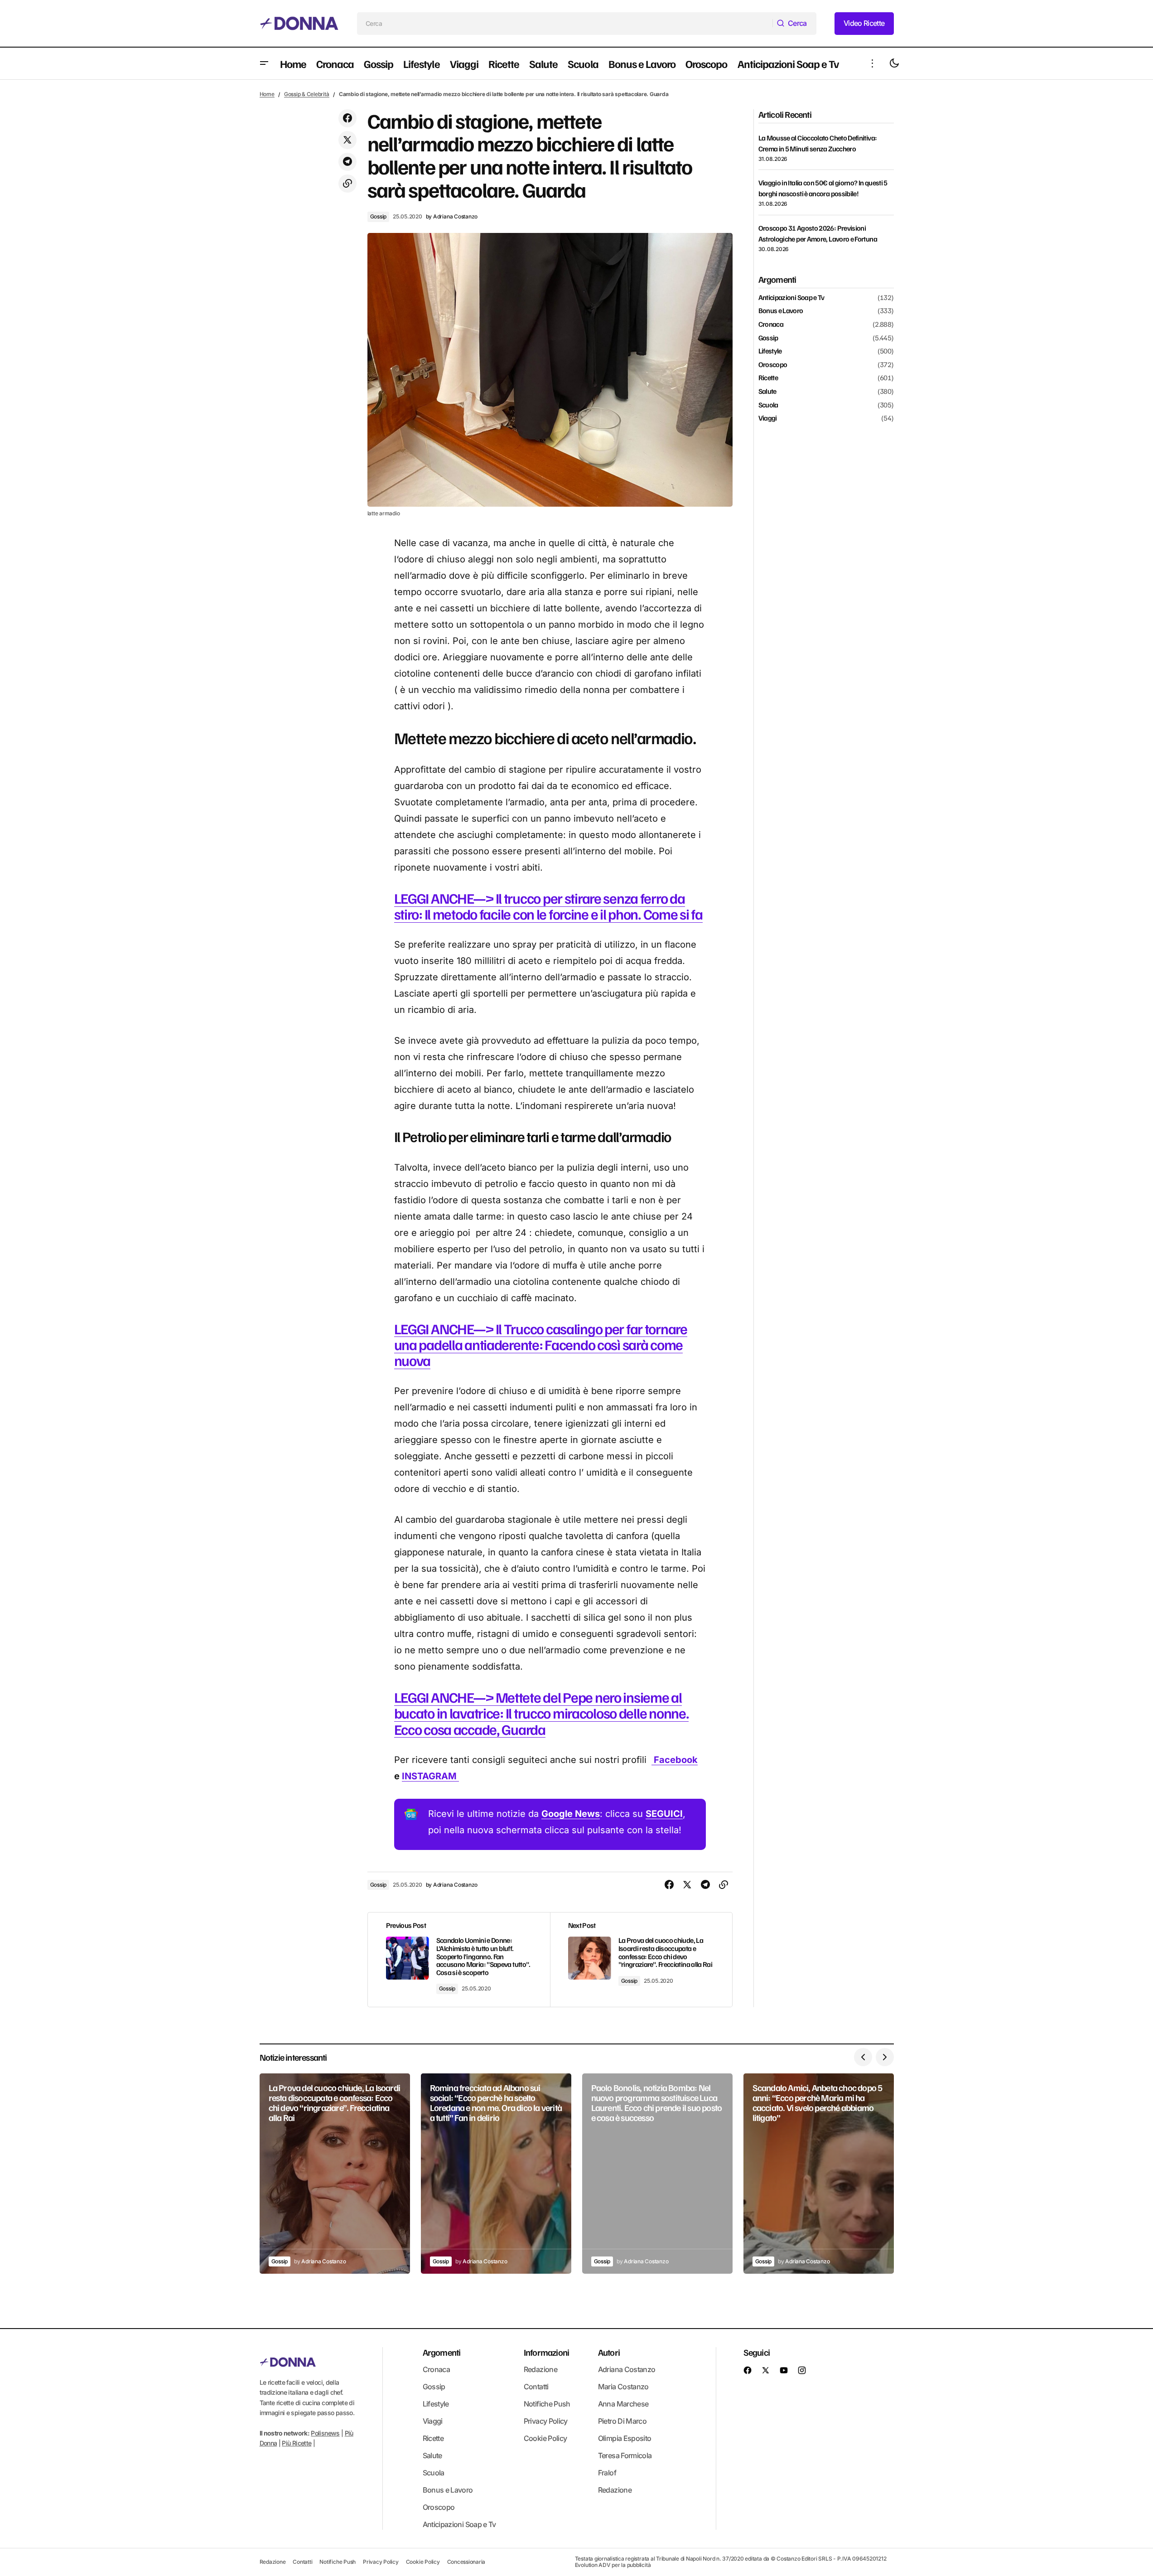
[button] (264, 63)
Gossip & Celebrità (307, 94)
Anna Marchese (623, 2404)
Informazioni (546, 2352)
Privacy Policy (546, 2421)
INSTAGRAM (430, 1776)
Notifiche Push (547, 2404)
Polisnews (325, 2433)
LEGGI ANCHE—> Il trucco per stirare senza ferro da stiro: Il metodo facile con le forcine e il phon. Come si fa (548, 906)
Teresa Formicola (625, 2455)
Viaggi (768, 418)
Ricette (768, 378)
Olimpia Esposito (625, 2438)
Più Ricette (297, 2443)
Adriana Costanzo (627, 2369)
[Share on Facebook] (347, 118)
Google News (571, 1814)
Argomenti (442, 2352)
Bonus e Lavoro (781, 311)
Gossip (379, 216)
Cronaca (771, 324)
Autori (609, 2352)
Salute (767, 392)
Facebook (675, 1760)
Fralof (607, 2473)
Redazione (540, 2369)
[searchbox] (565, 24)
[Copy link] (347, 184)
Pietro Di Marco (622, 2421)
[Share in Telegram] (347, 162)
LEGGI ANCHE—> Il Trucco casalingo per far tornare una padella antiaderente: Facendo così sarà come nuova (541, 1344)
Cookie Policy (545, 2438)
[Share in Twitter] (347, 140)
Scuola (768, 405)
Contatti (536, 2387)
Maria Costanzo (623, 2387)
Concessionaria (466, 2562)
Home (267, 94)
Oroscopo (773, 365)
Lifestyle (770, 351)
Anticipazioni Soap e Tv (791, 298)
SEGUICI (664, 1814)
